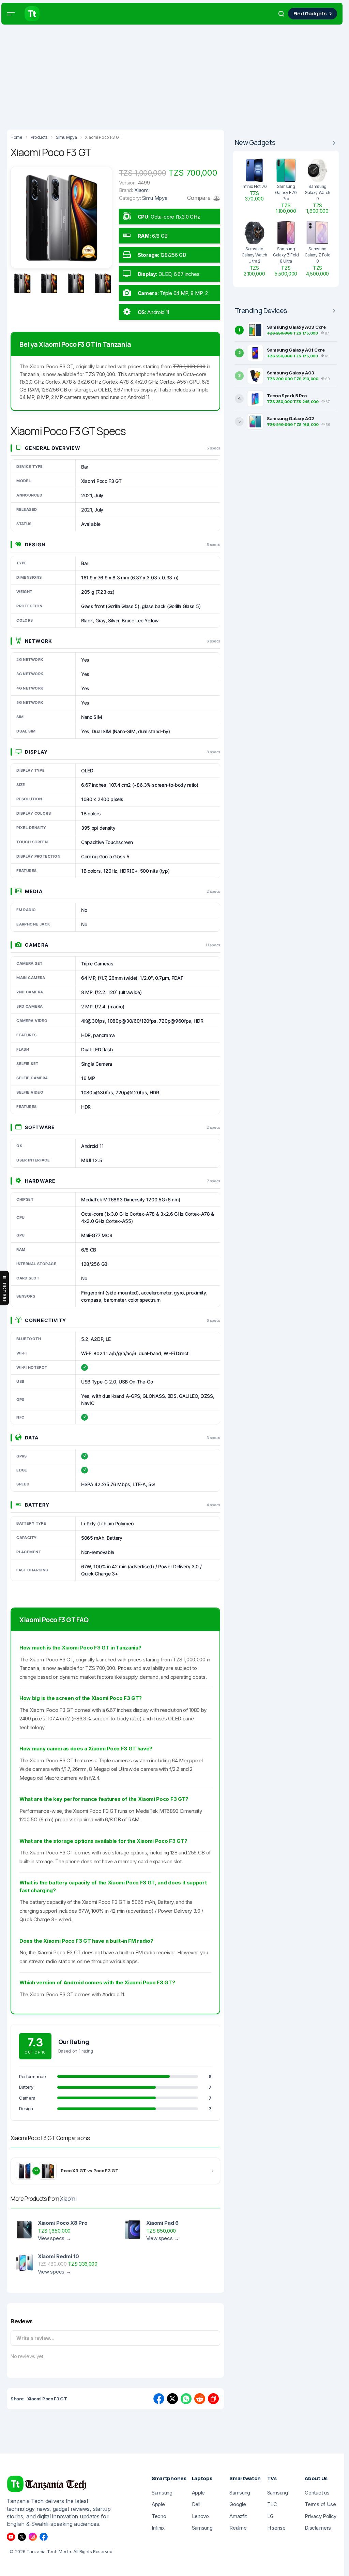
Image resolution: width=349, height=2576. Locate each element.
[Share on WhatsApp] (186, 2399)
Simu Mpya (155, 198)
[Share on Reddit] (200, 2399)
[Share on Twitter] (172, 2399)
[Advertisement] (174, 75)
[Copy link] (213, 2399)
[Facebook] (44, 2537)
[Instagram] (33, 2537)
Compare (199, 198)
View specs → (54, 2238)
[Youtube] (11, 2537)
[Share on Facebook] (159, 2399)
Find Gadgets (310, 13)
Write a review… (35, 2338)
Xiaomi (68, 2199)
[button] (11, 14)
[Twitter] (22, 2537)
